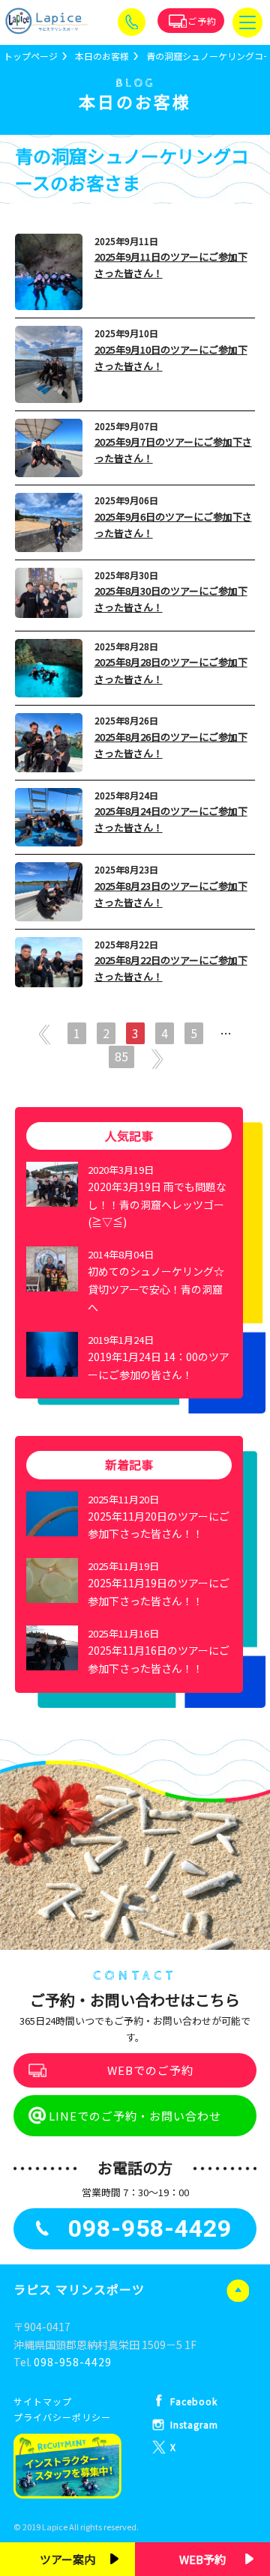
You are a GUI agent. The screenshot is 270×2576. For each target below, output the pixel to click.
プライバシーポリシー (62, 2417)
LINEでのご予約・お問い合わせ (135, 2116)
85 (121, 1056)
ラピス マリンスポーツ (79, 2289)
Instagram (194, 2424)
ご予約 (202, 21)
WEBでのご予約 (150, 2070)
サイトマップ (43, 2401)
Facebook (194, 2401)
